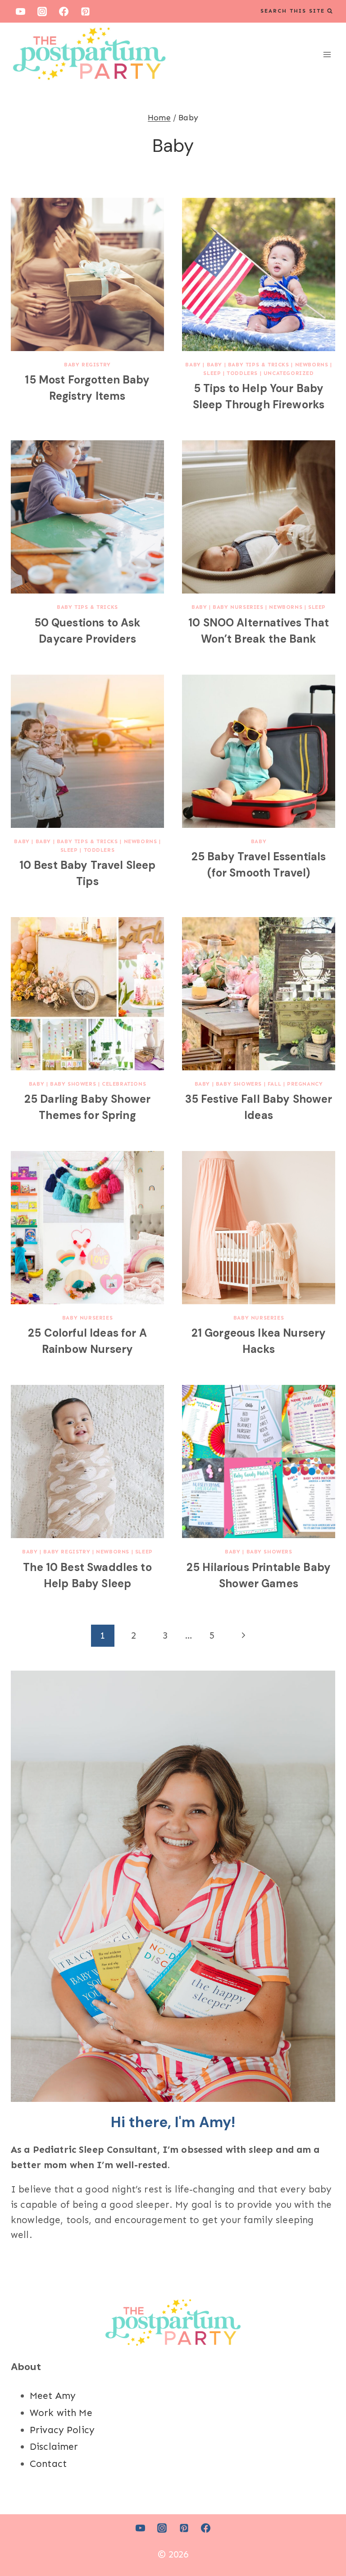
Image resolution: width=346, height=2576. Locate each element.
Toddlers (242, 373)
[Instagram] (42, 11)
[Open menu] (327, 54)
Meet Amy (53, 2396)
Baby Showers (73, 1084)
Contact (48, 2464)
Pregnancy (305, 1084)
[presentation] (87, 274)
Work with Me (61, 2413)
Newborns (312, 365)
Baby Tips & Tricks (259, 365)
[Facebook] (64, 11)
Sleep (212, 373)
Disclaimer (54, 2447)
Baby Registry (87, 365)
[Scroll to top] (323, 2539)
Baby (193, 365)
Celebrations (124, 1084)
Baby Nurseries (238, 607)
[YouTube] (20, 11)
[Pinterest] (86, 11)
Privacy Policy (62, 2430)
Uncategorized (289, 373)
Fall (274, 1084)
